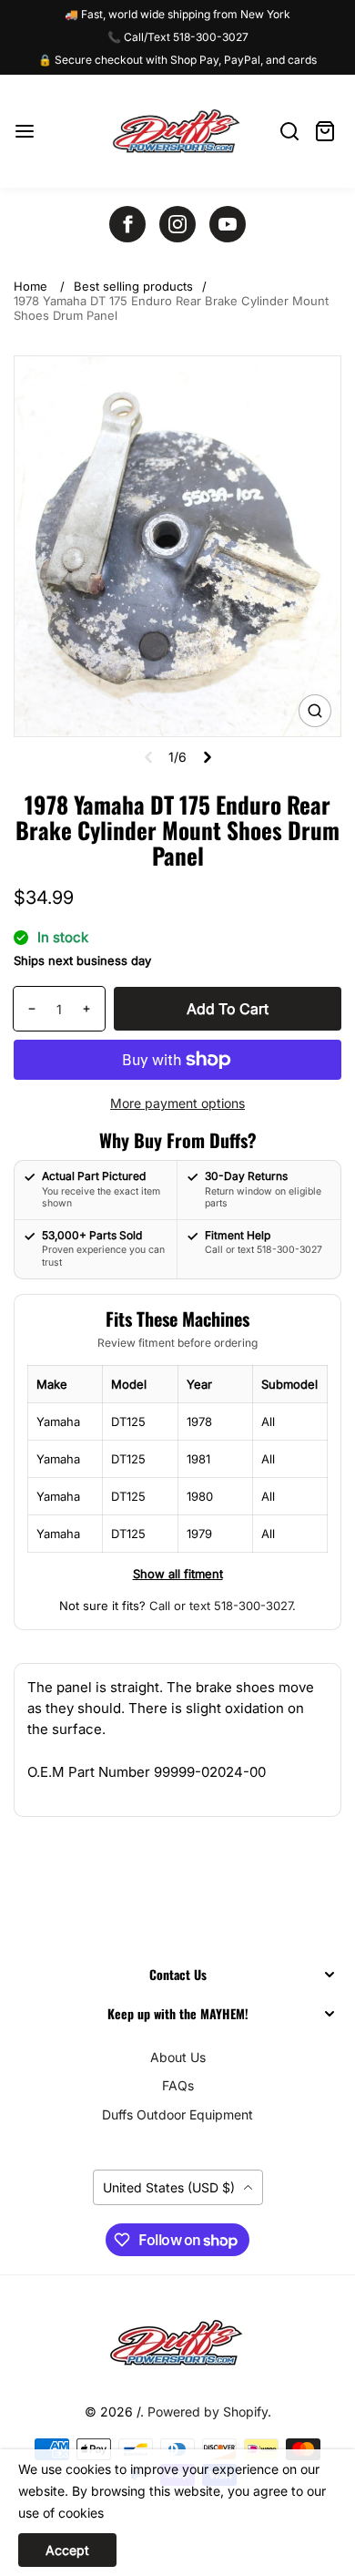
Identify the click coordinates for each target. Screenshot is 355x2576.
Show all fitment (178, 1574)
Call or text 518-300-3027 (221, 1606)
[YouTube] (228, 224)
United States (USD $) (171, 2187)
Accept (67, 2550)
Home (30, 286)
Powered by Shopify (208, 2412)
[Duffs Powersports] (177, 2343)
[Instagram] (177, 224)
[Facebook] (127, 224)
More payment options (177, 1103)
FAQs (178, 2085)
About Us (178, 2057)
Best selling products (133, 286)
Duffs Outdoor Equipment (177, 2114)
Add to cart (228, 1009)
